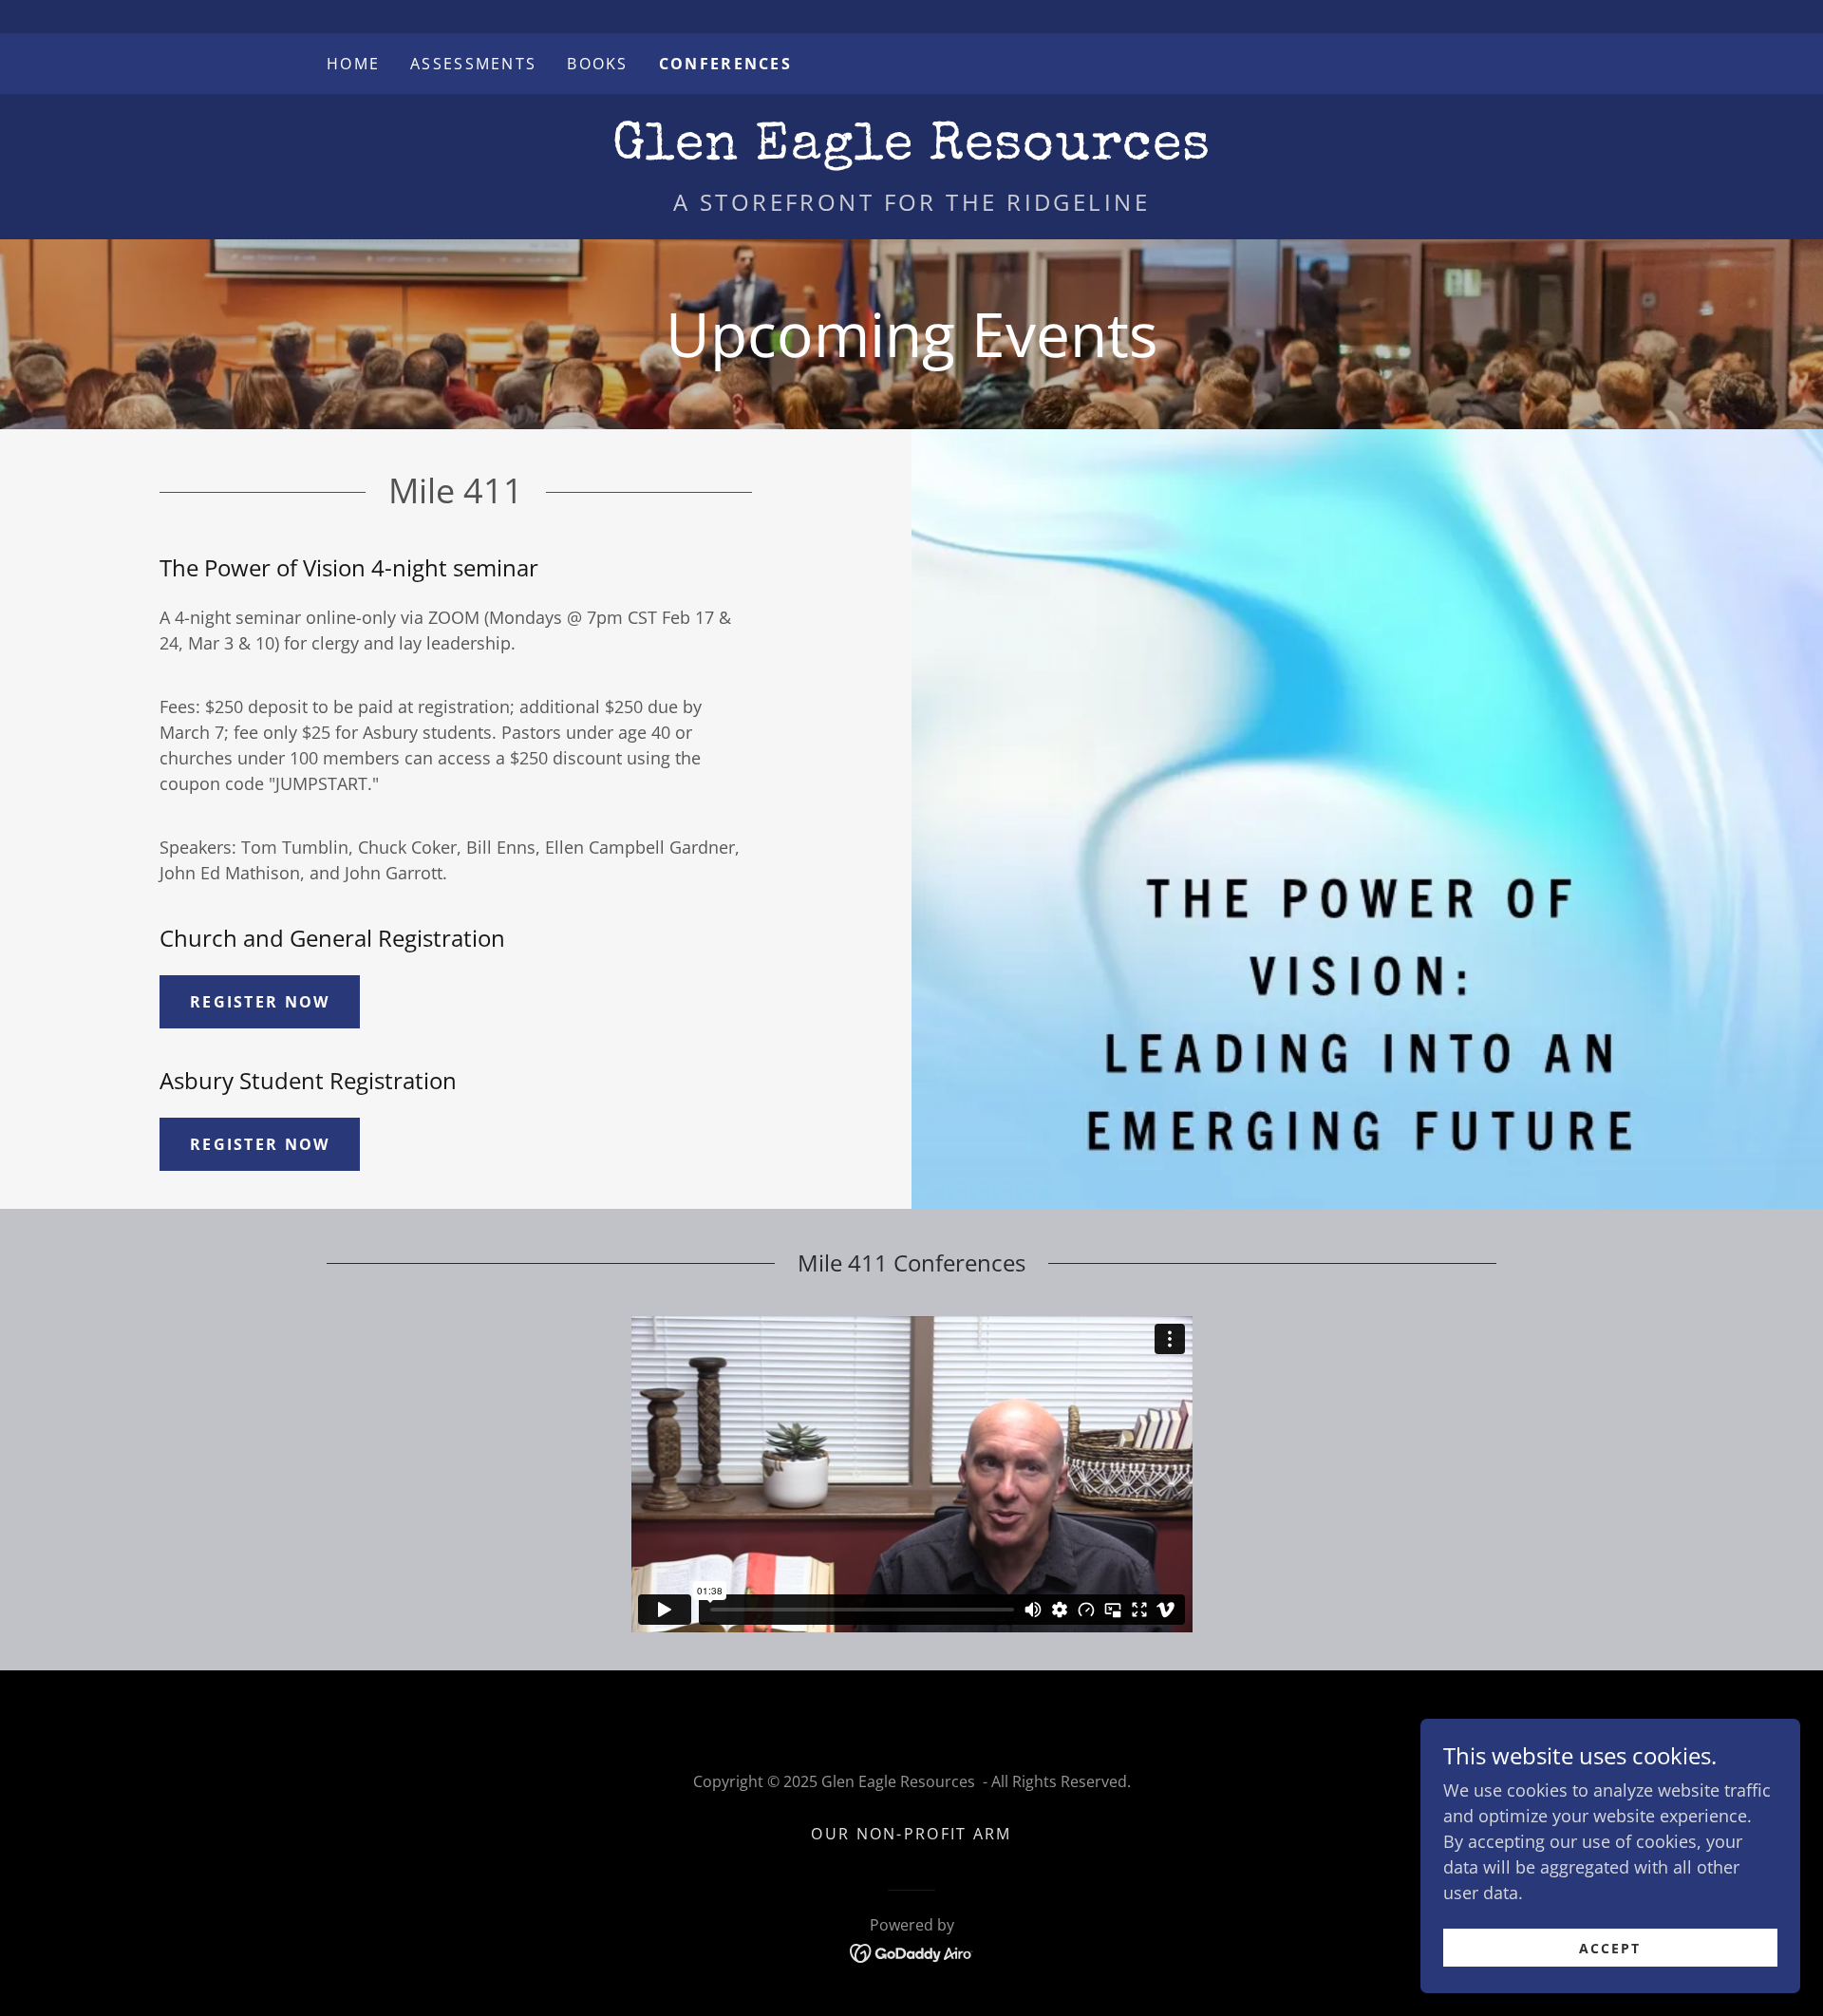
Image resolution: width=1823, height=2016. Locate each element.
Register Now (260, 1002)
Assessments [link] (473, 64)
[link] (911, 152)
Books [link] (597, 64)
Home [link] (353, 64)
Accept (1610, 1948)
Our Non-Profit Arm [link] (911, 1834)
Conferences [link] (725, 64)
